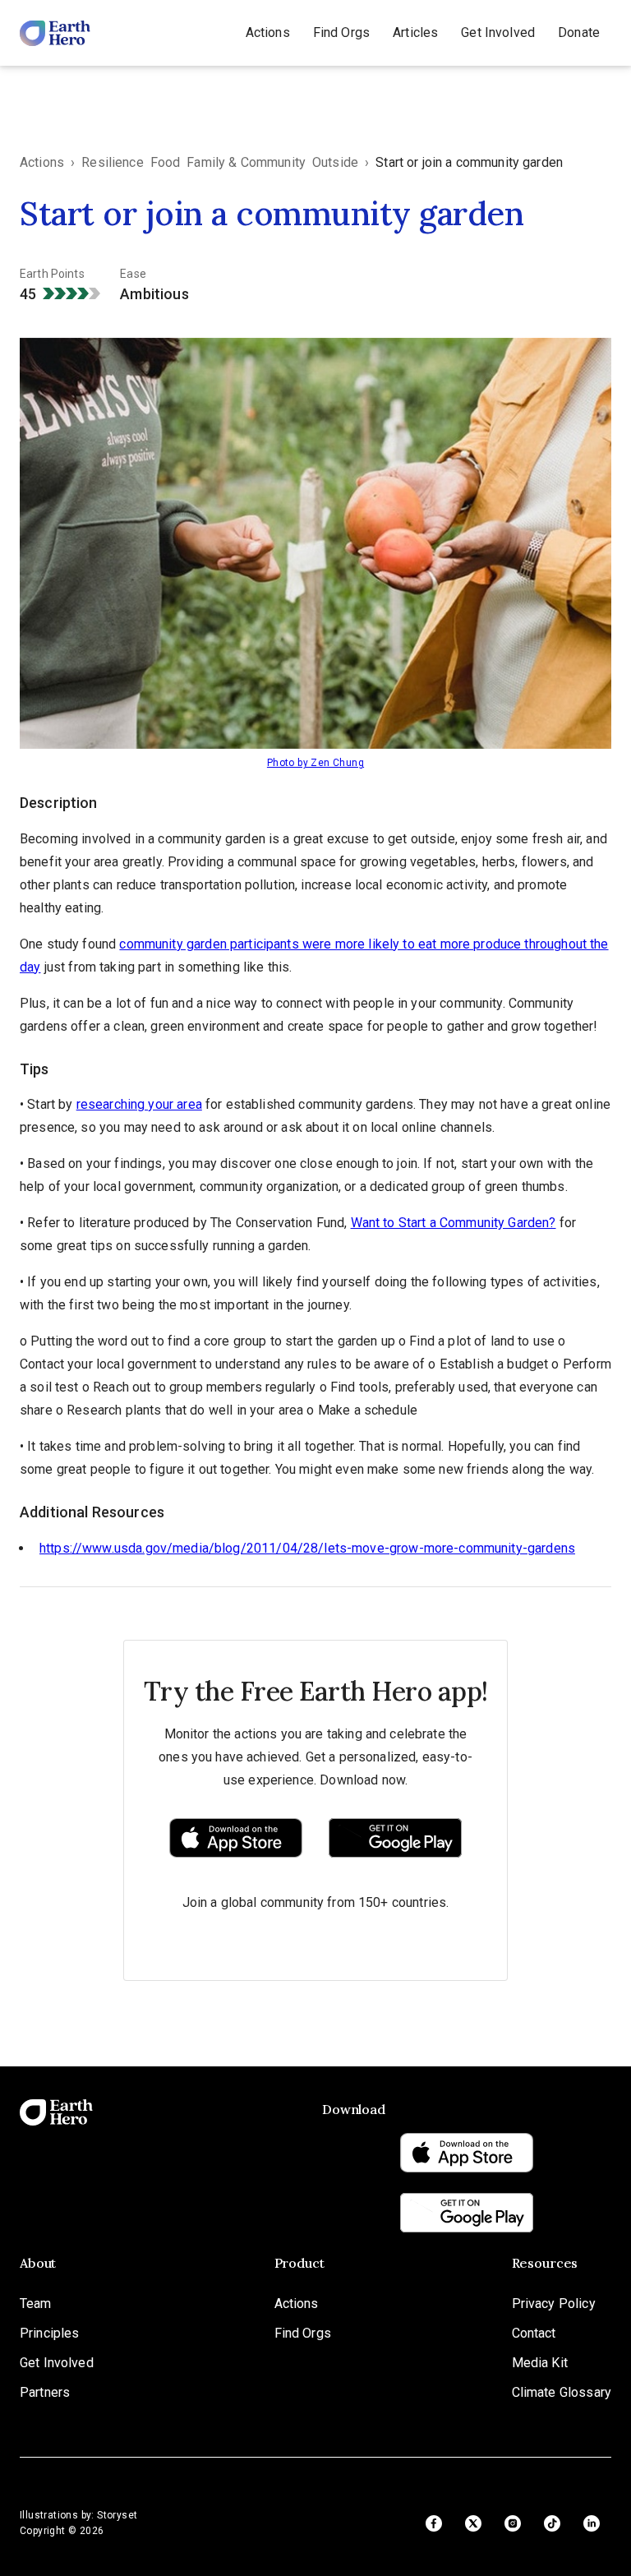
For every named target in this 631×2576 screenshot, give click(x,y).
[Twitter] (473, 2523)
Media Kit (540, 2363)
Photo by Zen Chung (315, 763)
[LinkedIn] (592, 2523)
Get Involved (498, 32)
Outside (335, 162)
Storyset (117, 2515)
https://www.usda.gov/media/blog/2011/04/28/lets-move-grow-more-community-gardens (307, 1548)
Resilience (113, 162)
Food (166, 162)
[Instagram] (513, 2523)
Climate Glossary (562, 2392)
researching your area (139, 1104)
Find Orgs (341, 32)
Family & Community (246, 162)
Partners (45, 2392)
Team (36, 2304)
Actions (268, 32)
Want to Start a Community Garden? (454, 1223)
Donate (579, 32)
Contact (534, 2333)
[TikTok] (552, 2523)
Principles (50, 2333)
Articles (415, 32)
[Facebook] (434, 2523)
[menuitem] (268, 33)
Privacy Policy (554, 2304)
